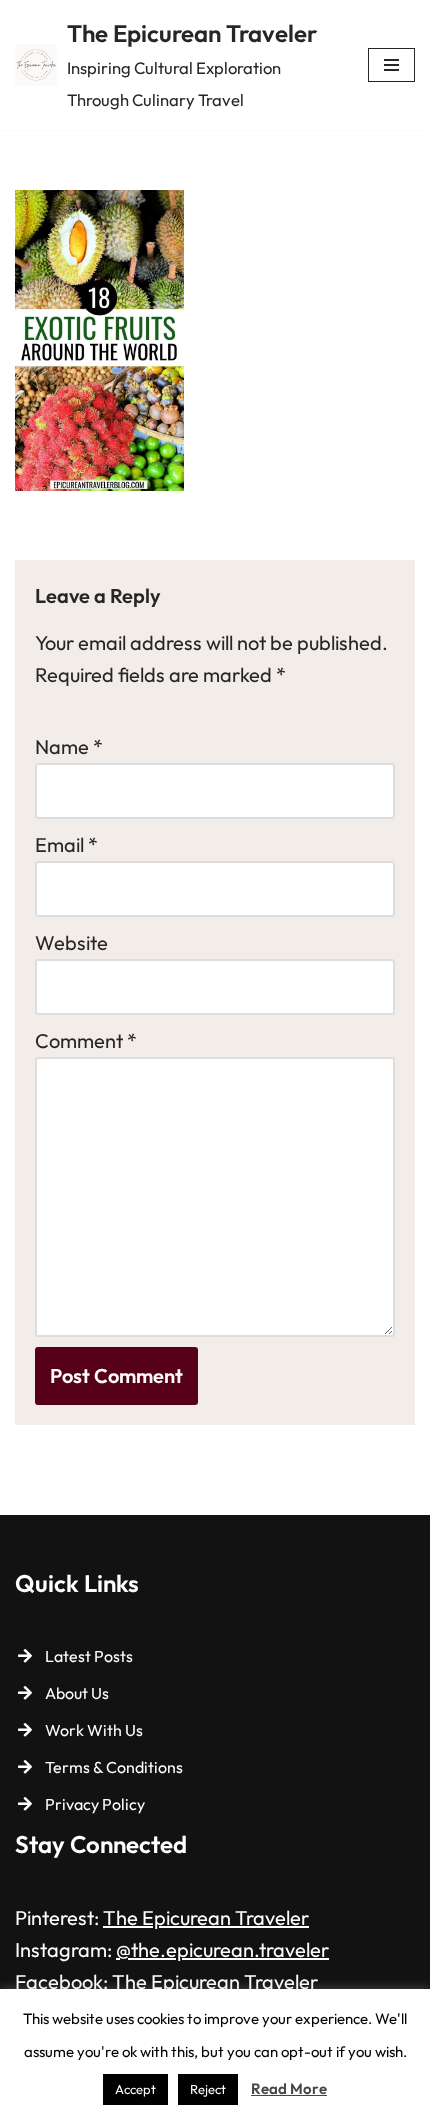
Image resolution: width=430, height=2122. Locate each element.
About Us (77, 1693)
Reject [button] (208, 2089)
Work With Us (94, 1730)
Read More (289, 2088)
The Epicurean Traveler (206, 1917)
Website (71, 942)
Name (69, 746)
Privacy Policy (95, 1804)
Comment (86, 1040)
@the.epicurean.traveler (222, 1949)
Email (66, 844)
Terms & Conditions (114, 1767)
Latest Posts (89, 1656)
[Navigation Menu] (391, 65)
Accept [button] (135, 2089)
